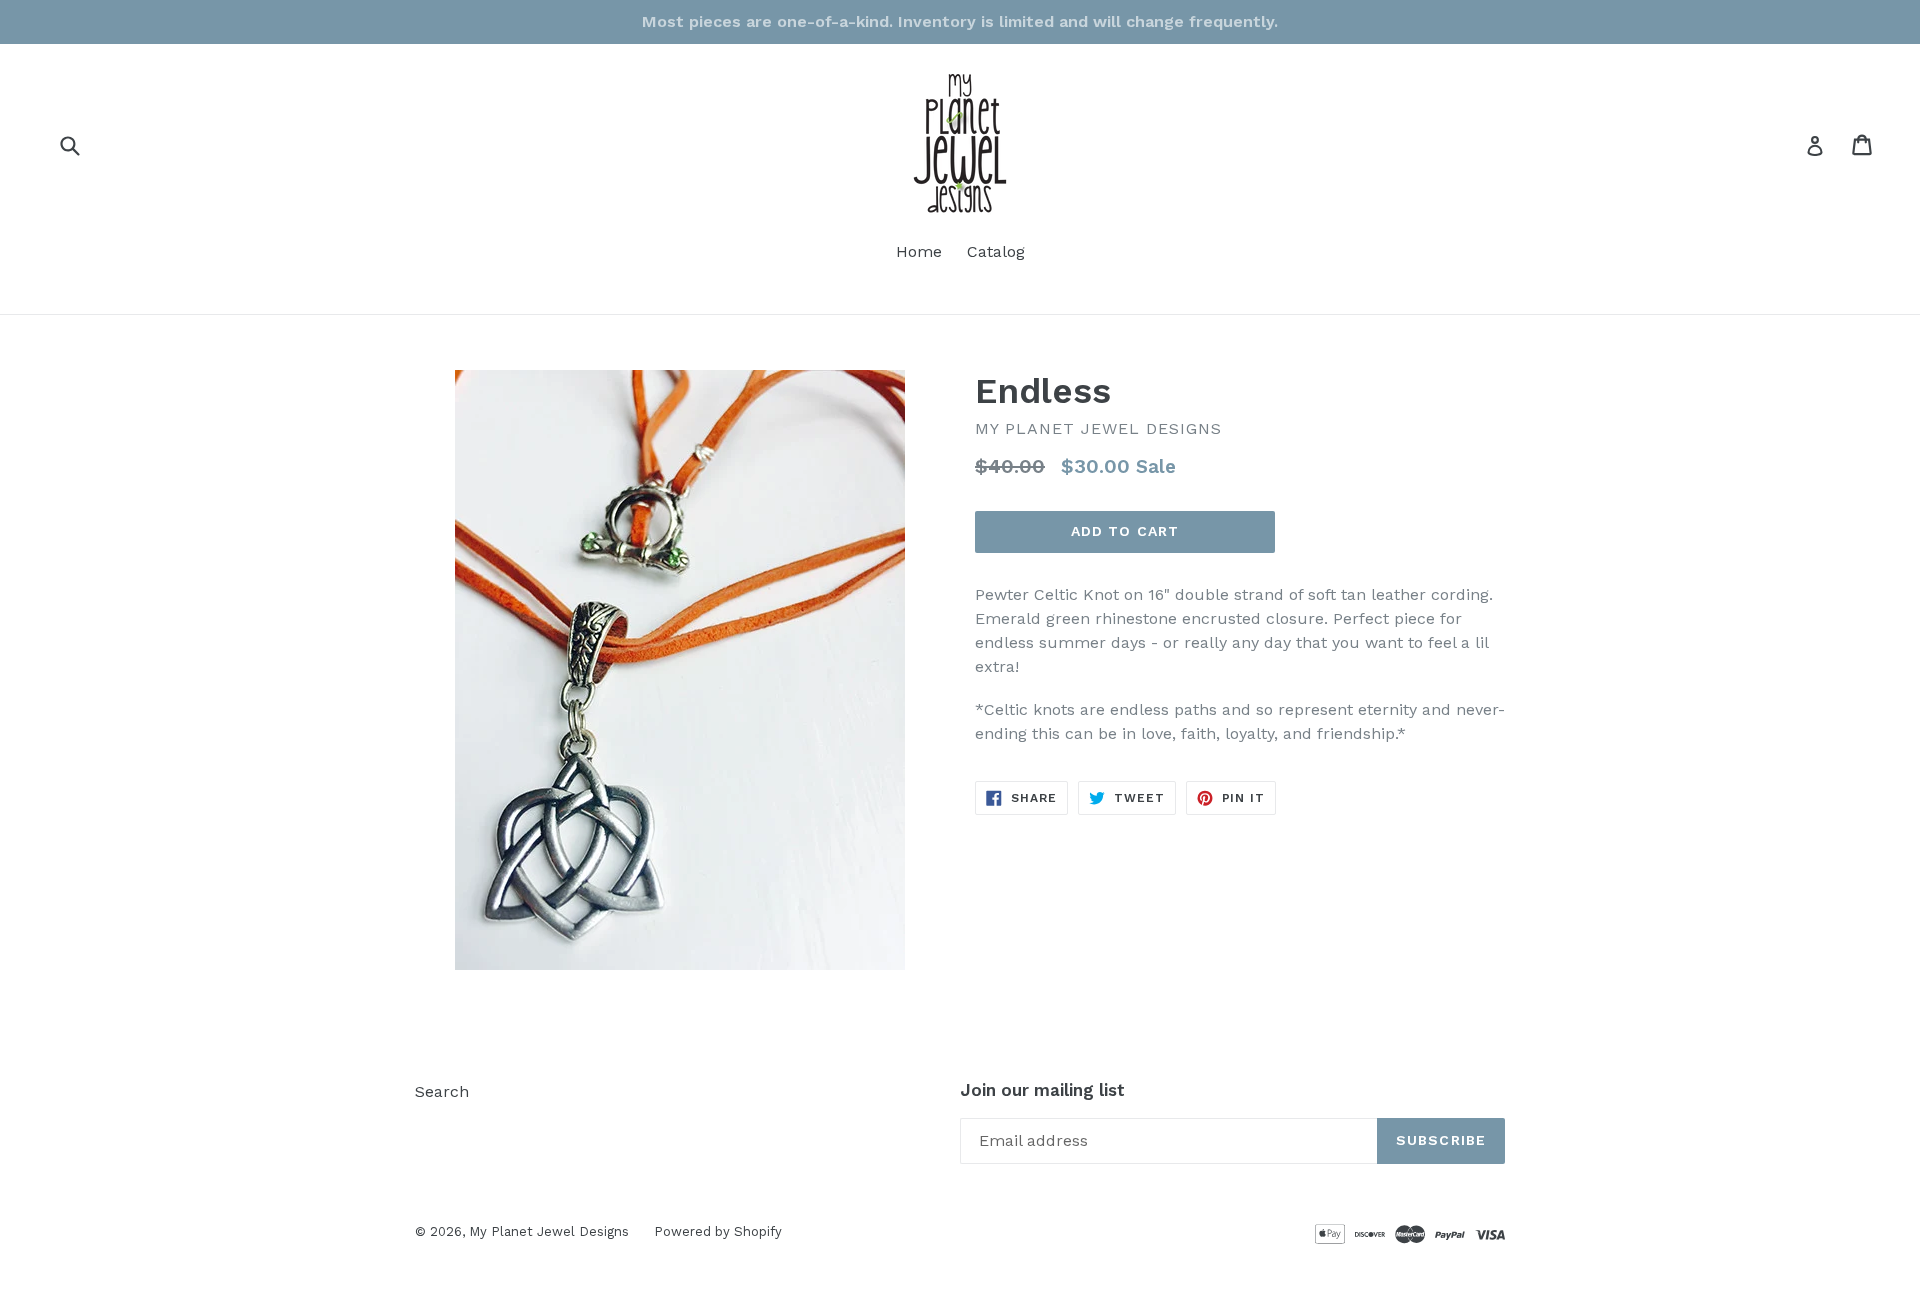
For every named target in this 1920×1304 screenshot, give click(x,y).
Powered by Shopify (718, 1231)
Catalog (996, 251)
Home (919, 251)
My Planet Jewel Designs (549, 1231)
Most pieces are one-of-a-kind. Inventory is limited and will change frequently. (960, 21)
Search (442, 1091)
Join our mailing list (1042, 1090)
